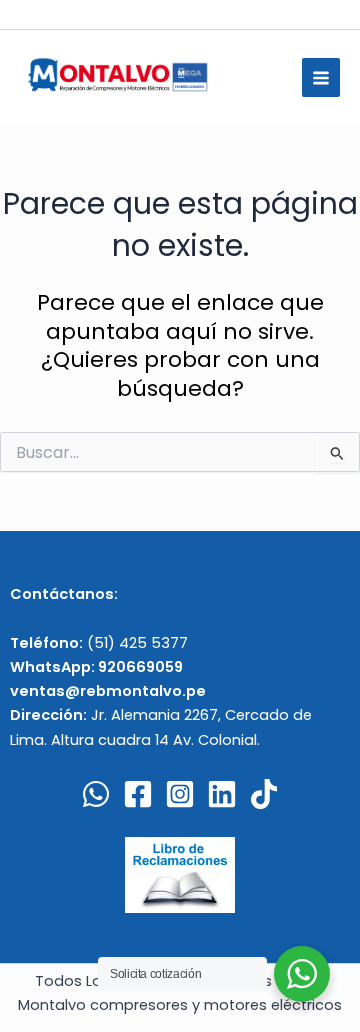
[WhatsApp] (96, 794)
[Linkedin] (222, 794)
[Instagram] (180, 794)
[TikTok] (264, 794)
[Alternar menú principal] (321, 77)
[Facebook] (138, 794)
